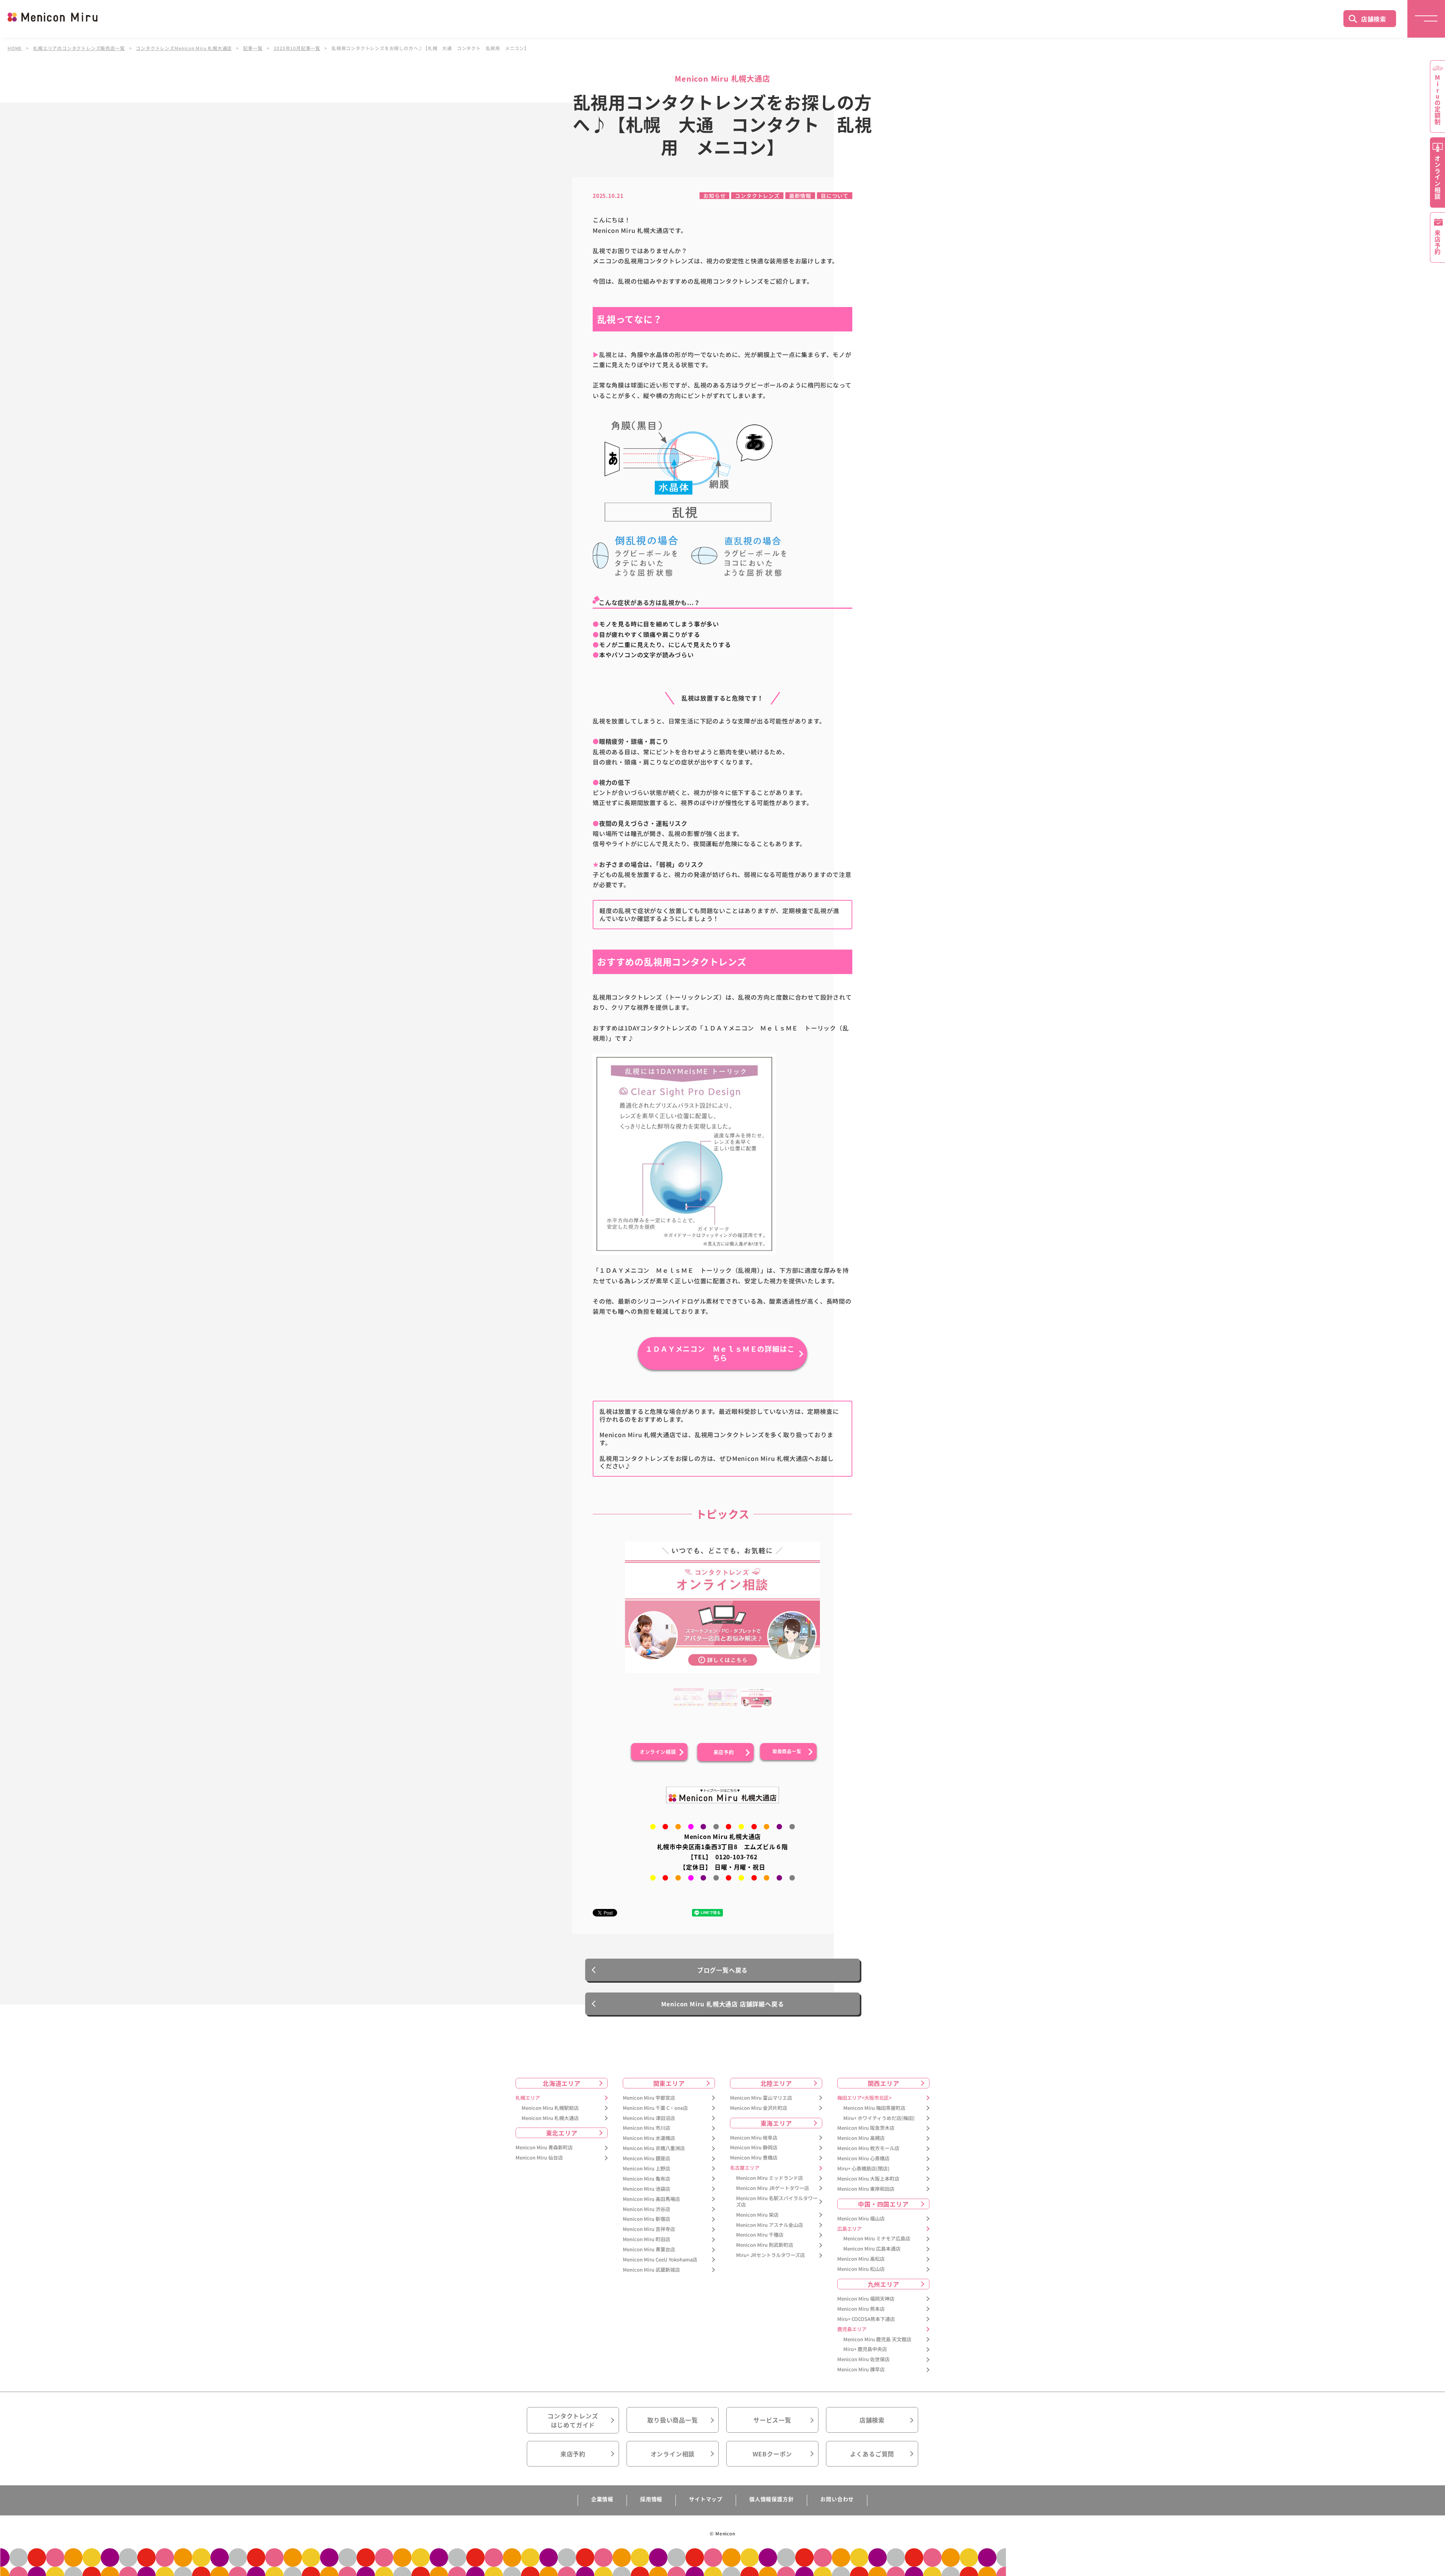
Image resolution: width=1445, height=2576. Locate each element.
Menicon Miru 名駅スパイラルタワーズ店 (777, 2202)
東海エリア (776, 2123)
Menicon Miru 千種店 (760, 2235)
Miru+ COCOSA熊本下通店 (866, 2319)
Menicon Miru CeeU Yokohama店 (660, 2260)
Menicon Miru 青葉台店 (649, 2250)
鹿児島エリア (852, 2329)
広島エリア (850, 2229)
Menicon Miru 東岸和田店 (866, 2189)
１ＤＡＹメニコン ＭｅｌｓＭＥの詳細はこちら (720, 1353)
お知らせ (714, 196)
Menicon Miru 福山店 (861, 2219)
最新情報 (800, 196)
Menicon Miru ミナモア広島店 (877, 2239)
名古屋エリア (745, 2168)
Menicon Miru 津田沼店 (649, 2118)
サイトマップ (706, 2499)
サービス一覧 (772, 2420)
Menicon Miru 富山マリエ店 (761, 2098)
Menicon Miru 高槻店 (861, 2138)
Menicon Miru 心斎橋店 (863, 2159)
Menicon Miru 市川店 (646, 2128)
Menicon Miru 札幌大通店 (550, 2118)
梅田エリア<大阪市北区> (864, 2098)
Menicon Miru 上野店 (646, 2169)
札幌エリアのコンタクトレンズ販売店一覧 (79, 48)
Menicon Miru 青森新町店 (544, 2148)
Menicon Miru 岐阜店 (754, 2138)
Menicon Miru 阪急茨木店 (866, 2128)
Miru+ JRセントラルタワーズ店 (770, 2255)
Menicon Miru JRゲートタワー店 (773, 2188)
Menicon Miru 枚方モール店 (868, 2148)
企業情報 (602, 2499)
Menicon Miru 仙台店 (539, 2158)
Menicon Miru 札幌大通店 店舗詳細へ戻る (723, 2004)
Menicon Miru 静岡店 (754, 2148)
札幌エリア (528, 2098)
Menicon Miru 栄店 (757, 2215)
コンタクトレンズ (757, 196)
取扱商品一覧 (787, 1751)
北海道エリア (562, 2083)
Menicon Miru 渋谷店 (646, 2209)
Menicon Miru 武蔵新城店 (651, 2270)
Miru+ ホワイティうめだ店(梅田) (879, 2118)
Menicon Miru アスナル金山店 (770, 2225)
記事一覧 (253, 48)
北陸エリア (776, 2083)
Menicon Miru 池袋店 (646, 2189)
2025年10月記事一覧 (297, 48)
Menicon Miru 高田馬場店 (651, 2199)
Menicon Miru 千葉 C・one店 (655, 2108)
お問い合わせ (837, 2499)
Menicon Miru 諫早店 (861, 2370)
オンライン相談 (673, 2454)
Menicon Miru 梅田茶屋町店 (874, 2108)
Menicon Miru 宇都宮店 (649, 2098)
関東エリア (669, 2083)
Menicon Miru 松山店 (861, 2269)
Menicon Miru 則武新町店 (765, 2245)
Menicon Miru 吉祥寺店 (649, 2229)
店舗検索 (1374, 19)
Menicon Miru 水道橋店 (649, 2138)
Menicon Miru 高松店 (861, 2259)
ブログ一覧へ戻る (722, 1970)
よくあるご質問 (872, 2454)
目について (835, 196)
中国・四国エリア (883, 2204)
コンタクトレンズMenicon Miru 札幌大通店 (184, 48)
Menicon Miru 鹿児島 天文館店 (877, 2340)
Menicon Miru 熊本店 (861, 2309)
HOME (15, 48)
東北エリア (562, 2133)
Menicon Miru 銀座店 (646, 2159)
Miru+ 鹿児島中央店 (865, 2349)
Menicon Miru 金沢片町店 (759, 2108)
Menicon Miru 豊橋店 (754, 2158)
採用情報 (651, 2499)
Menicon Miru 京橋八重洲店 (654, 2148)
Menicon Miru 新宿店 (646, 2219)
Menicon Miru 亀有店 (646, 2179)
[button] (689, 1703)
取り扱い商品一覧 (672, 2420)
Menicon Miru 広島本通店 (872, 2249)
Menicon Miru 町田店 (646, 2239)
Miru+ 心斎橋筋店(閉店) (863, 2169)
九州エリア (884, 2284)
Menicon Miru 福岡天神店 (866, 2299)
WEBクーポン (773, 2454)
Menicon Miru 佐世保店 (863, 2359)
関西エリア (884, 2083)
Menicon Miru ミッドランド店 (770, 2178)
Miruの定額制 (1437, 100)
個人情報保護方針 (771, 2499)
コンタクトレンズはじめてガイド (573, 2420)
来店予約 (724, 1752)
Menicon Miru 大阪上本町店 (868, 2179)
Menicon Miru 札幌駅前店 (550, 2108)
